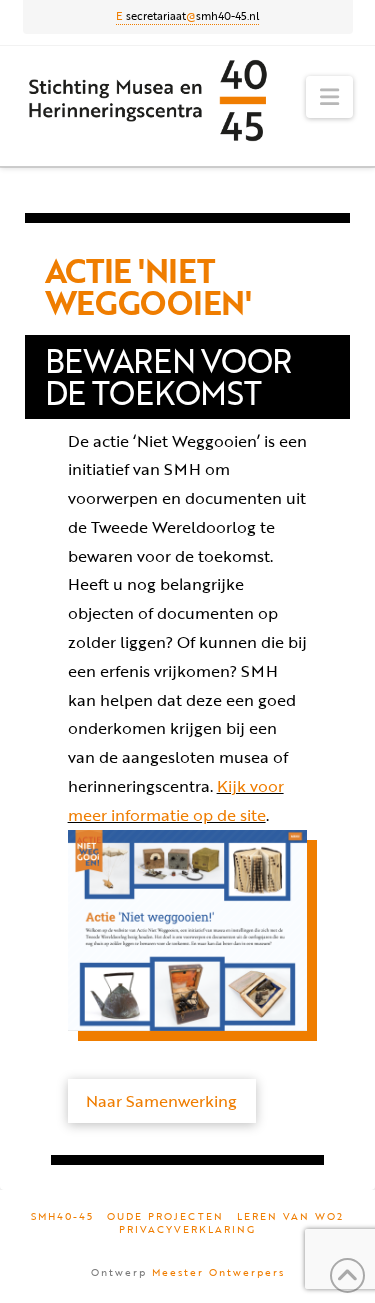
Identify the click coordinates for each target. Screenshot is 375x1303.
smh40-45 (62, 1216)
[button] (329, 97)
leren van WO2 (290, 1216)
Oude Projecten (165, 1216)
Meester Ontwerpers (218, 1272)
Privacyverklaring (187, 1229)
